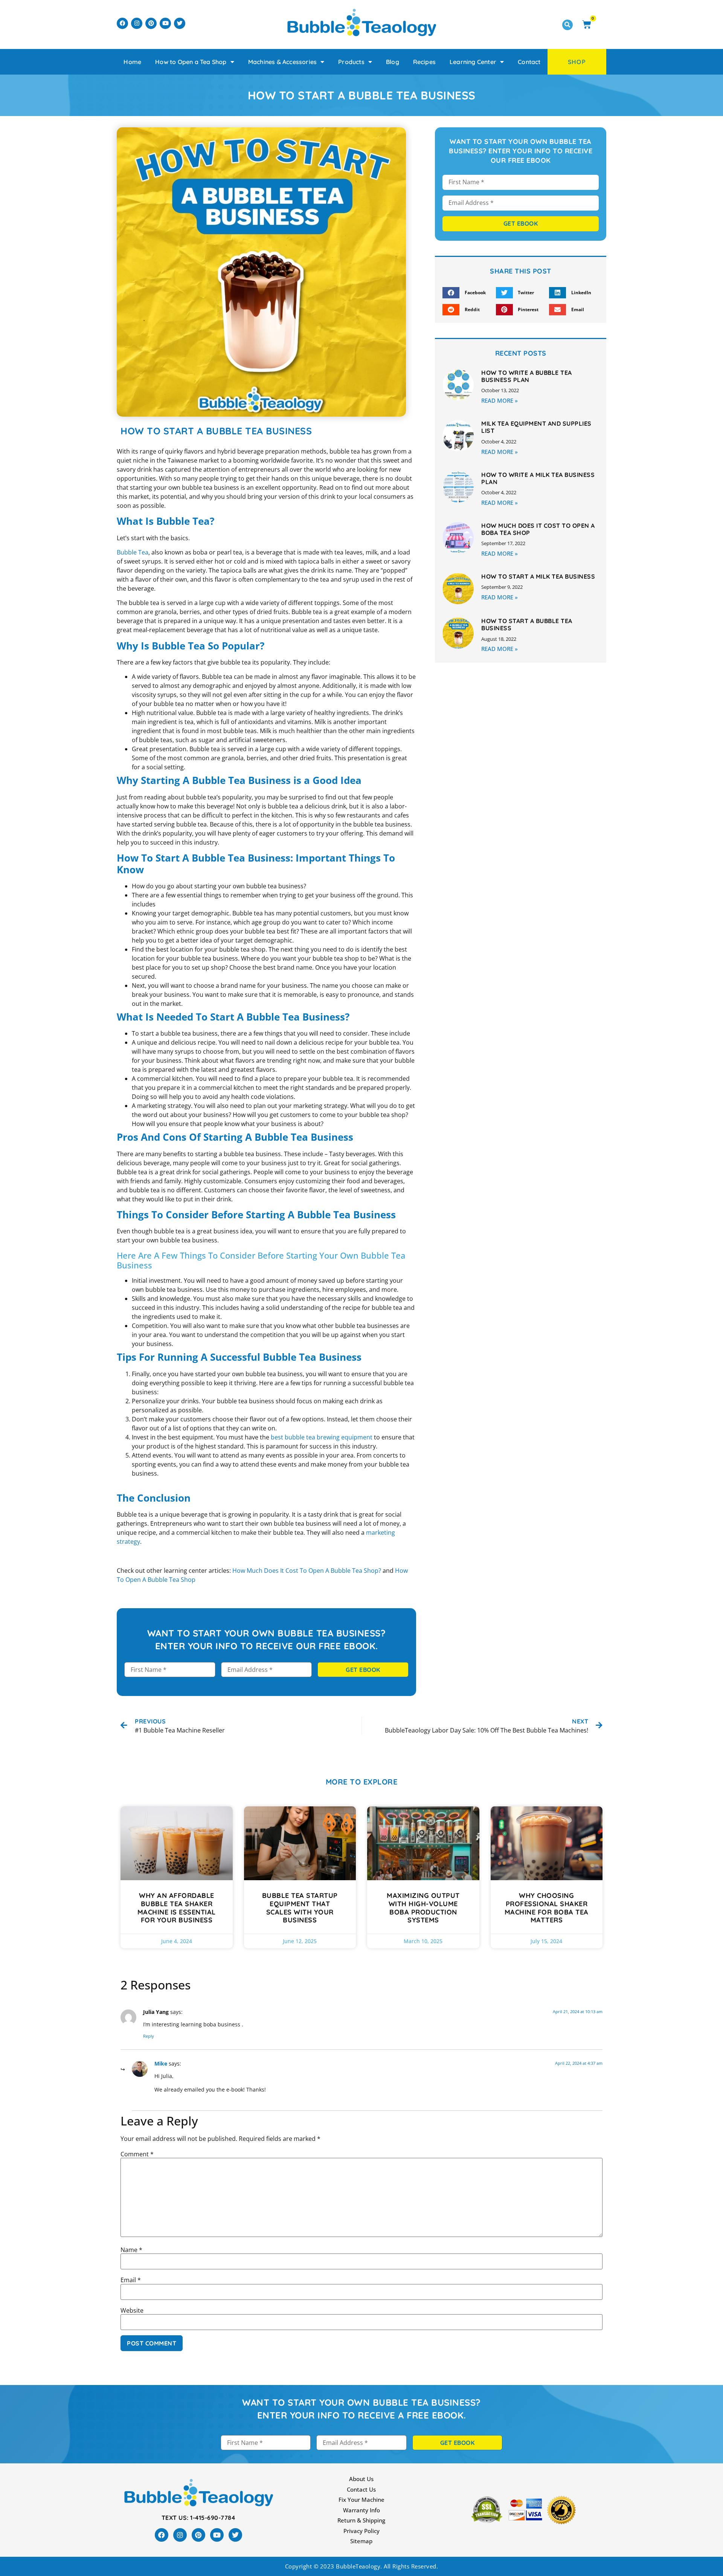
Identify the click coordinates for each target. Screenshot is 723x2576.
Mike (161, 2063)
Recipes (424, 62)
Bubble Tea (133, 552)
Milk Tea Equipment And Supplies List (536, 427)
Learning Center (473, 62)
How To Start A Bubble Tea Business (527, 624)
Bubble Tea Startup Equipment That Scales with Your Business (300, 1908)
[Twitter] (180, 23)
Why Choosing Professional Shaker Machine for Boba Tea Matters (547, 1908)
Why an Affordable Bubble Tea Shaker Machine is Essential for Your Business (177, 1908)
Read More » (500, 400)
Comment (137, 2154)
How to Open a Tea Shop (191, 62)
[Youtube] (165, 23)
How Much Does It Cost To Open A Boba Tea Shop (538, 529)
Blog (393, 62)
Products (351, 62)
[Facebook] (122, 23)
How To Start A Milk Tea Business (538, 576)
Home (132, 62)
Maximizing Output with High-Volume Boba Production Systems (423, 1908)
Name (131, 2250)
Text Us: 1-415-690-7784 (198, 2518)
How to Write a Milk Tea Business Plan (538, 478)
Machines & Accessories (282, 62)
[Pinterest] (151, 23)
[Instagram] (137, 23)
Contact (529, 62)
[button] (567, 25)
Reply (149, 2036)
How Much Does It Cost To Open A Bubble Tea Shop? (307, 1571)
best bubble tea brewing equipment (322, 1437)
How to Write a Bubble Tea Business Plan (527, 376)
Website (132, 2310)
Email (131, 2280)
